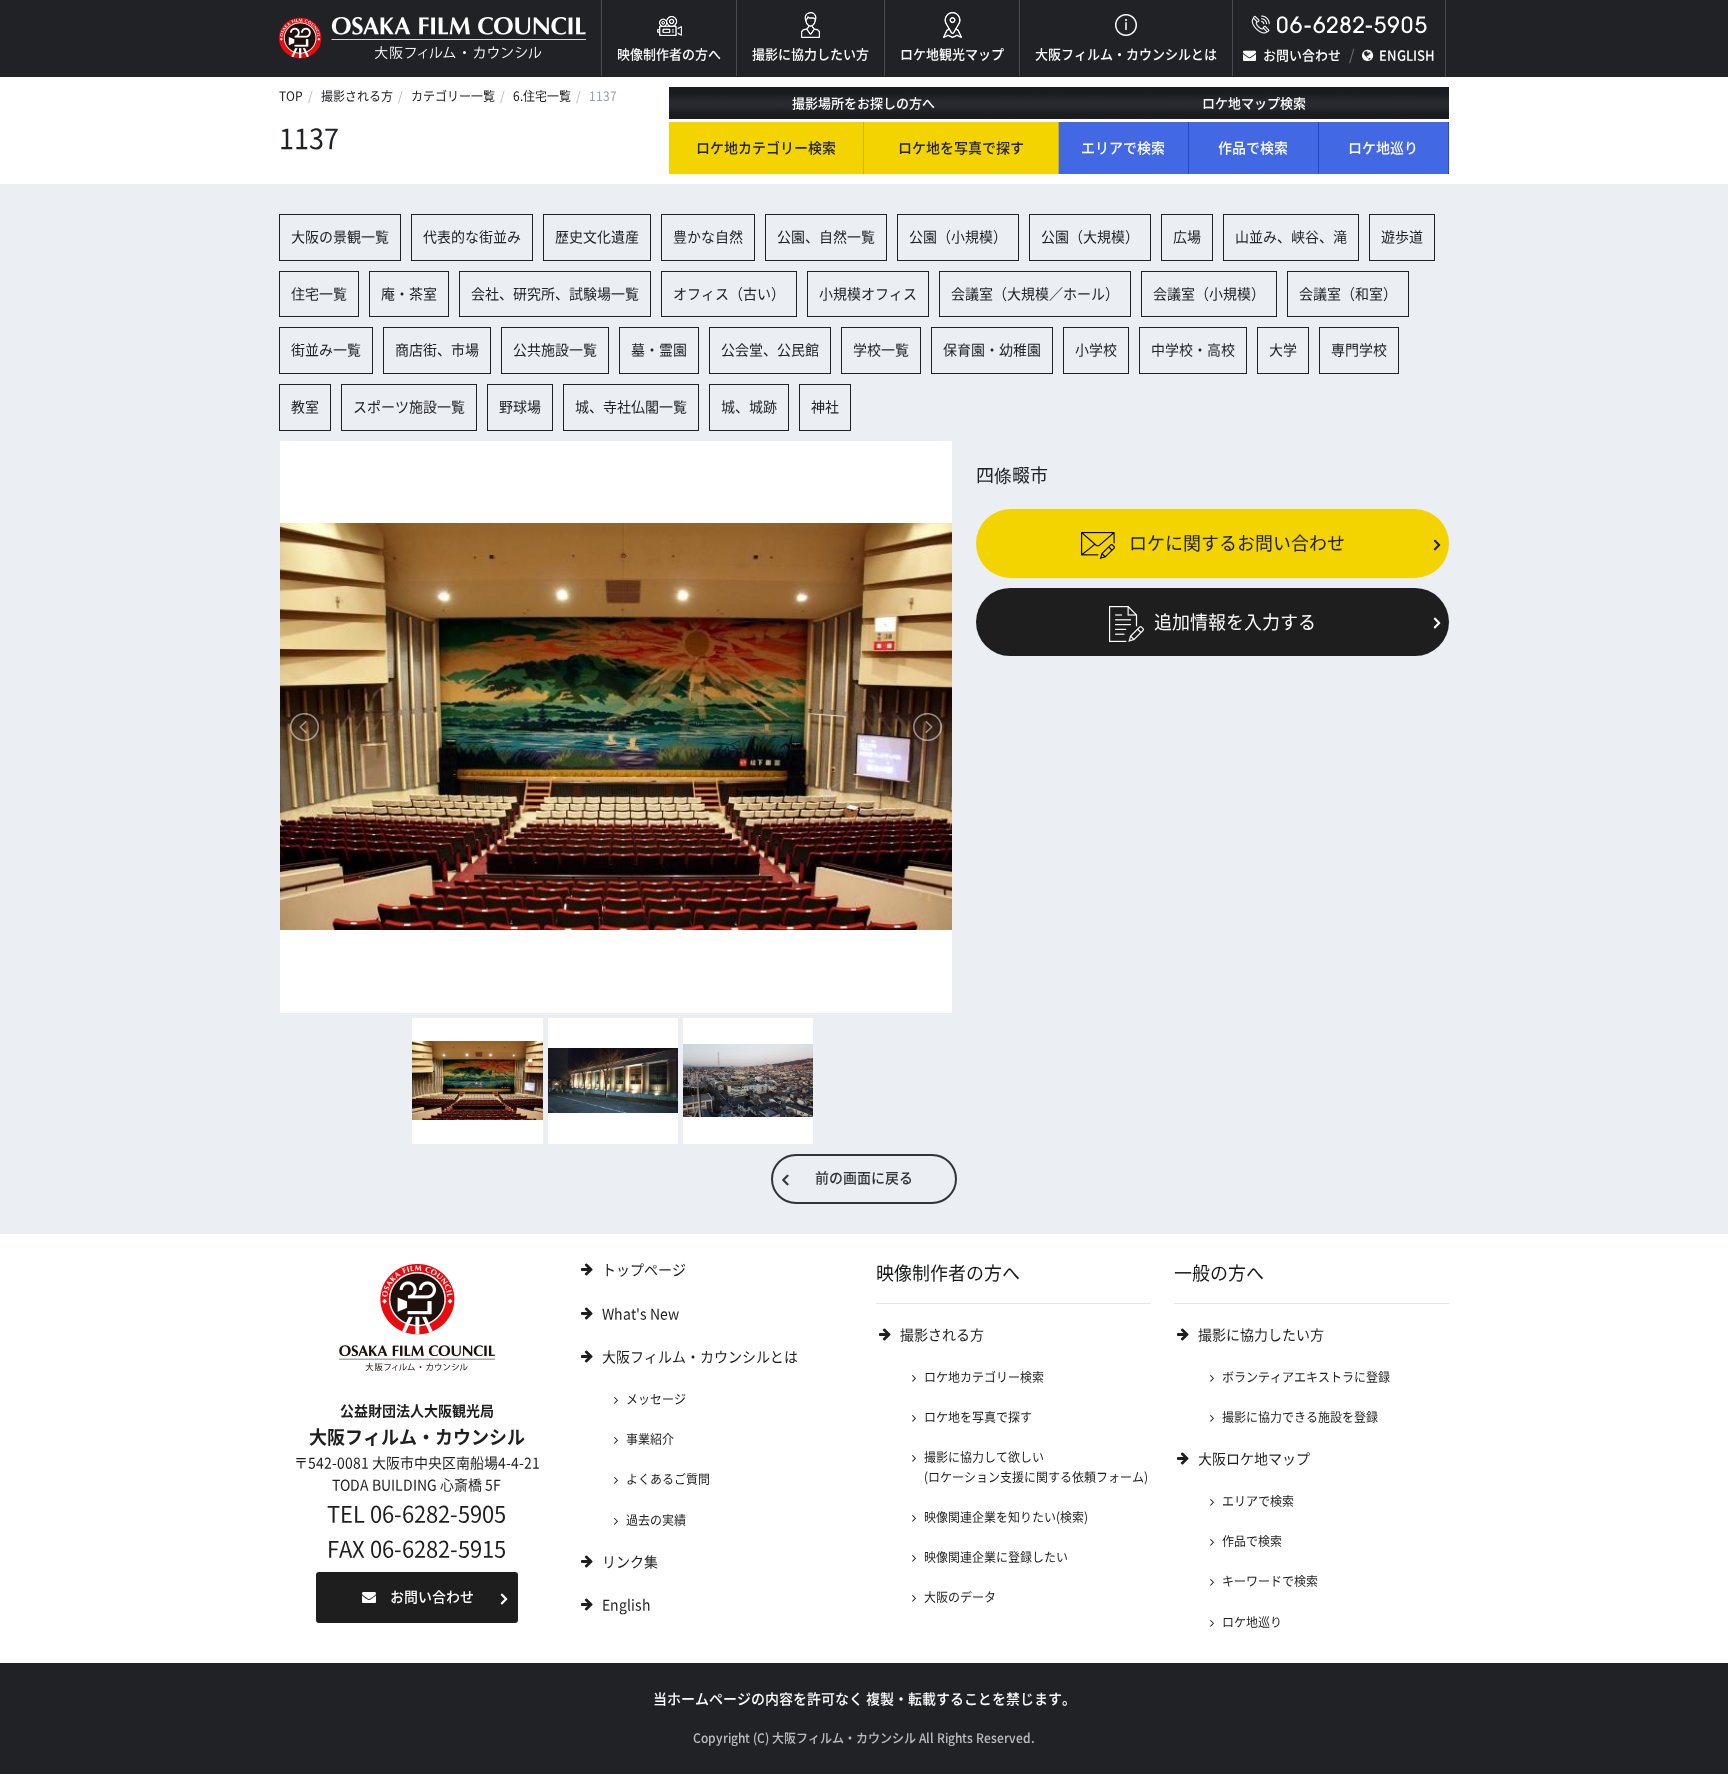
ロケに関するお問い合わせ (1235, 543)
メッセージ (656, 1399)
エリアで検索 (1123, 148)
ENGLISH (1407, 55)
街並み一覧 (326, 350)
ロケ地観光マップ (952, 54)
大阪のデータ (960, 1597)
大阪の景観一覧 (340, 237)
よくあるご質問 (668, 1479)
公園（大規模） (1090, 237)
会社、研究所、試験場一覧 (555, 294)
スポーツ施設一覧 (409, 407)
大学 (1283, 350)
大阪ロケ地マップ (1254, 1459)
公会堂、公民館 (770, 350)
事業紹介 (650, 1439)
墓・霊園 (659, 350)
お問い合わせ (1302, 55)
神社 (825, 407)
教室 (305, 407)
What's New (640, 1314)
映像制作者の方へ (669, 54)
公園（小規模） (958, 237)
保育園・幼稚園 (992, 350)
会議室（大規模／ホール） (1035, 294)
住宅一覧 (319, 294)
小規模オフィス (868, 294)
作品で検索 (1253, 148)
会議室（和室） (1348, 294)
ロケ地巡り (1383, 148)
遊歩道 (1402, 237)
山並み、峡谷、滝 (1291, 237)
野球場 (520, 407)
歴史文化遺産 (597, 237)
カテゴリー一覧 (453, 96)
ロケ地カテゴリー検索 (766, 148)
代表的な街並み (472, 237)
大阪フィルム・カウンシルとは (1126, 54)
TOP (291, 96)
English (626, 1605)
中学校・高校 (1193, 350)
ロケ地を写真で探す (961, 148)
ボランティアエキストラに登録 (1306, 1377)
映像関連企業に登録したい (996, 1557)
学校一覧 (881, 350)
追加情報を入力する (1235, 622)
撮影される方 (357, 96)
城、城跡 (749, 407)
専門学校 (1359, 350)
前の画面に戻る (864, 1178)
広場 (1187, 237)
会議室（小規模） (1209, 294)
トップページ (644, 1270)
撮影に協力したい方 (810, 54)
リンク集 (630, 1562)
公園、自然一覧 (826, 237)
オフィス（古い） (729, 294)
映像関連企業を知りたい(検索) (1006, 1517)
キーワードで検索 (1270, 1581)
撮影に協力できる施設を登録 (1300, 1417)
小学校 (1096, 350)
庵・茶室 (409, 294)
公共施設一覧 (555, 350)
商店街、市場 (437, 350)
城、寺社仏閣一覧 (631, 407)
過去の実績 (656, 1520)
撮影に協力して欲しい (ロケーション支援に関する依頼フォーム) (1036, 1466)
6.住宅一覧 (542, 96)
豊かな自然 (708, 237)
